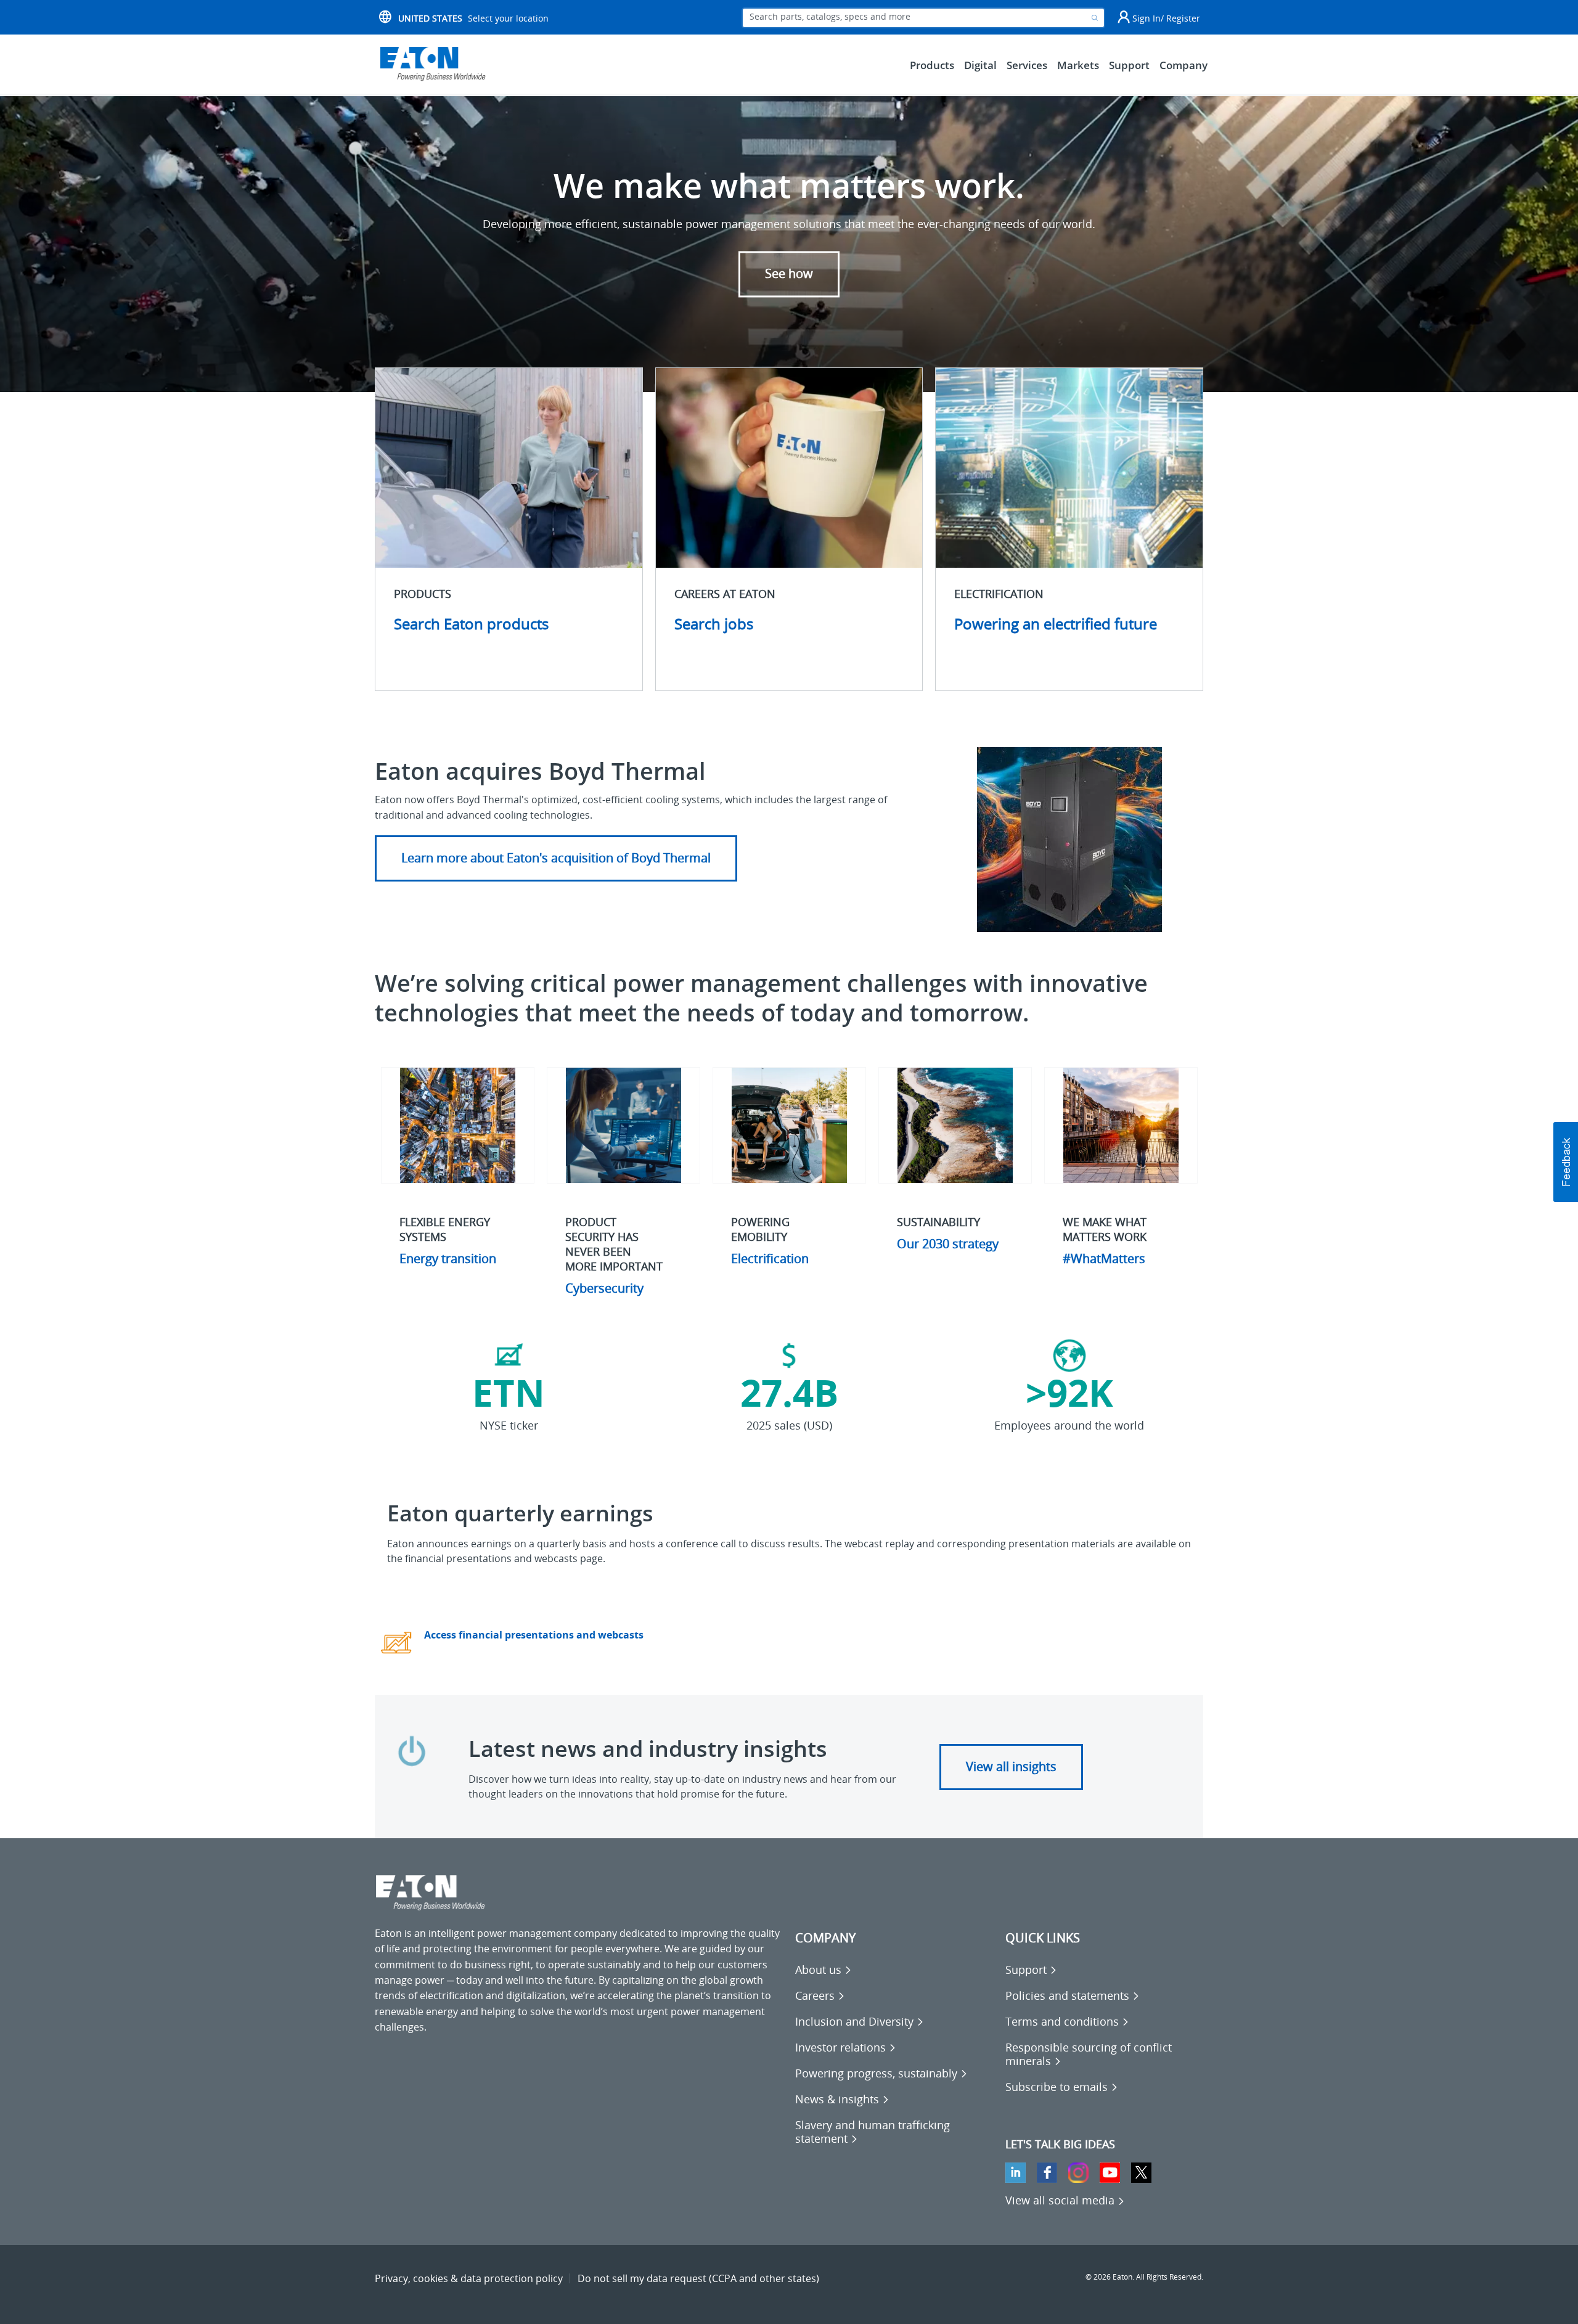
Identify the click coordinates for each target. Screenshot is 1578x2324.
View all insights (1011, 1766)
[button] (1566, 1162)
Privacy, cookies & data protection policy (469, 2278)
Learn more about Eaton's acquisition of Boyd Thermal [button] (556, 858)
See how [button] (789, 274)
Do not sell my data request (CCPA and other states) (698, 2278)
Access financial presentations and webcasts (534, 1635)
